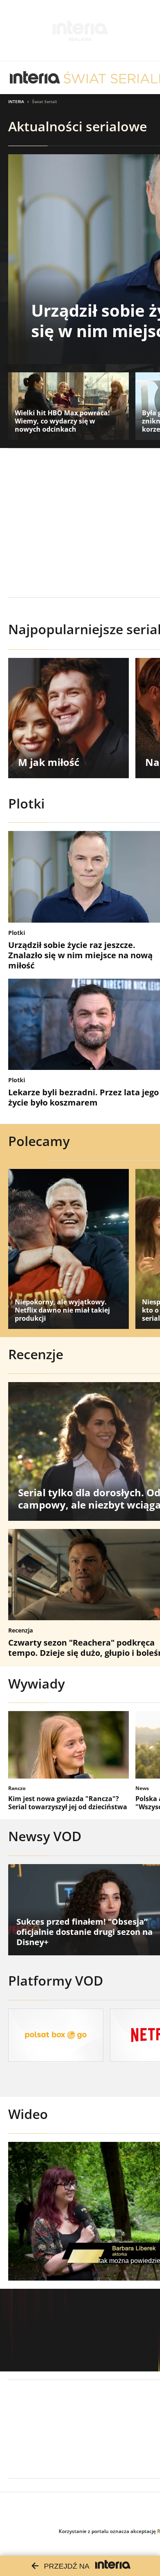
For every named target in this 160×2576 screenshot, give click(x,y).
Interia (16, 101)
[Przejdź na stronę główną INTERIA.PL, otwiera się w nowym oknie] (35, 78)
